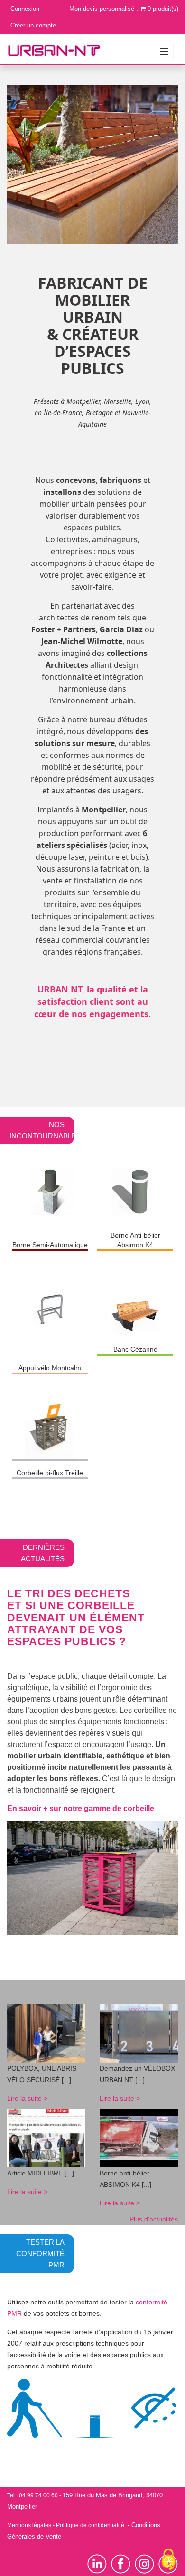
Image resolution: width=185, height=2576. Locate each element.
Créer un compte (33, 25)
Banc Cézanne (135, 1349)
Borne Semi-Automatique (50, 1245)
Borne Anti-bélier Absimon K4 (135, 1240)
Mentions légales (29, 2525)
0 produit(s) (163, 9)
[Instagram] (147, 2564)
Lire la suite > (27, 2098)
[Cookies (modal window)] (168, 2560)
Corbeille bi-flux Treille (50, 1473)
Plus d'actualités (154, 2219)
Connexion (25, 9)
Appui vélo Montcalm (50, 1368)
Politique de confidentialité (90, 2525)
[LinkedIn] (99, 2564)
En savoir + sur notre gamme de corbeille (81, 1808)
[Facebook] (121, 2564)
